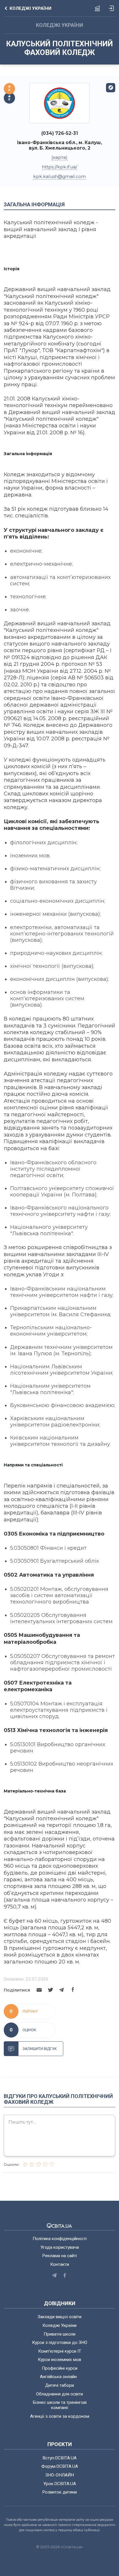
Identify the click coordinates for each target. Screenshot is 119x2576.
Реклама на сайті (59, 2256)
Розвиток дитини (59, 2492)
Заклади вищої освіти (59, 2317)
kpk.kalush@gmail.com (59, 176)
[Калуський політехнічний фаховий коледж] (59, 103)
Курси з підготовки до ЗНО (60, 2343)
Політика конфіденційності (60, 2239)
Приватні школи (59, 2334)
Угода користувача (60, 2247)
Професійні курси (60, 2368)
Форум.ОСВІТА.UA (60, 2466)
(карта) (59, 157)
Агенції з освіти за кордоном (60, 2416)
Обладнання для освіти (59, 2394)
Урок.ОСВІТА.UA (60, 2484)
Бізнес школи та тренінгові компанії (60, 2405)
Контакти (60, 2264)
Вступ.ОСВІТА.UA (59, 2458)
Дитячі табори (59, 2385)
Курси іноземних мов (59, 2360)
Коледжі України (59, 2325)
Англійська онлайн (59, 2377)
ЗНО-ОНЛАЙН (60, 2475)
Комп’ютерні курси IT (60, 2351)
